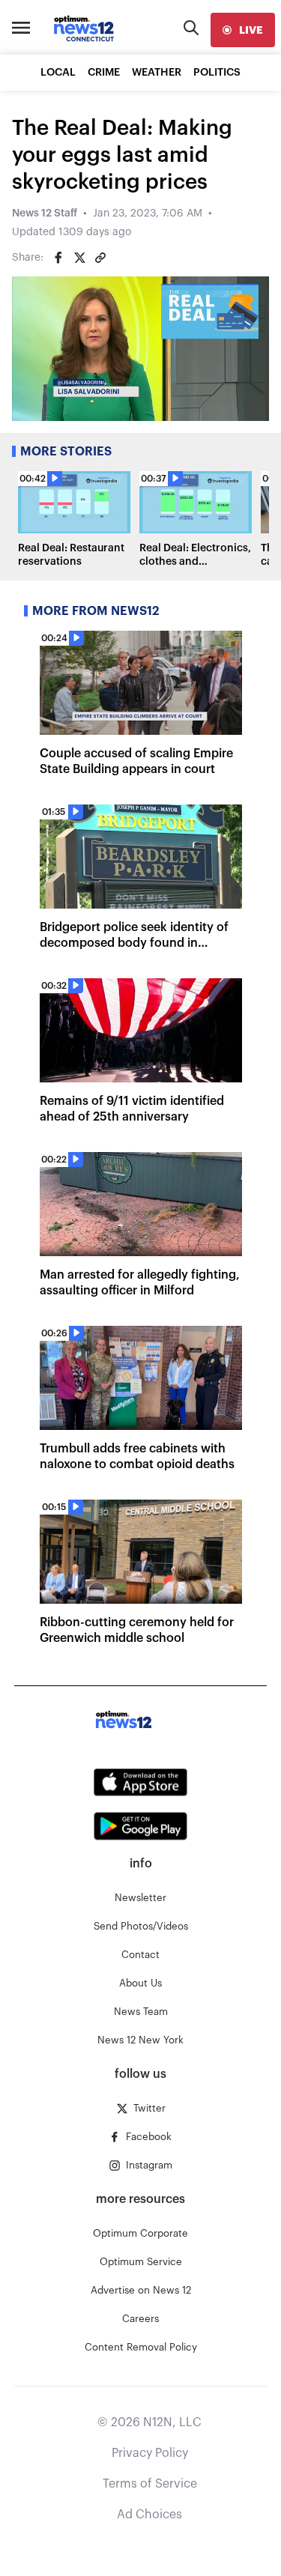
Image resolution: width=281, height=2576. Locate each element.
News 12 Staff (45, 213)
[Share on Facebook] (58, 258)
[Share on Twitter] (79, 258)
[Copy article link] (100, 258)
